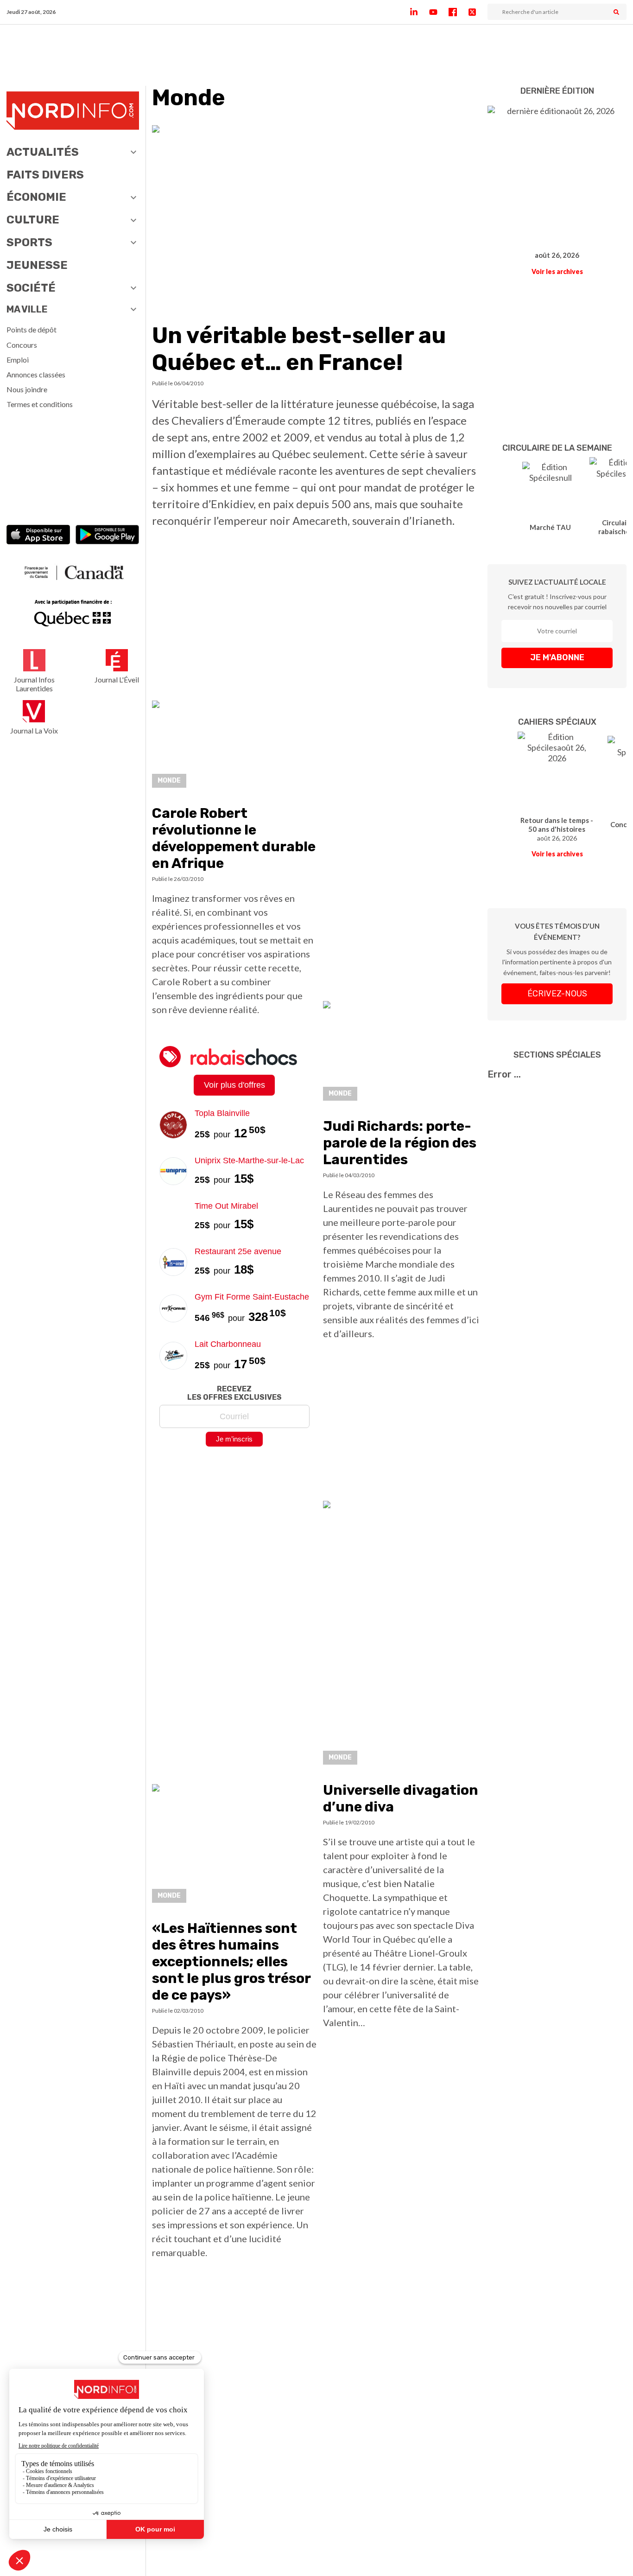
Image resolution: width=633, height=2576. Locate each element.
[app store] (38, 536)
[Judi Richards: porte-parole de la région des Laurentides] (402, 1054)
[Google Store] (107, 536)
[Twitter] (478, 12)
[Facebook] (458, 12)
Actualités (43, 152)
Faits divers (45, 175)
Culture (33, 220)
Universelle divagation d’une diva (401, 1798)
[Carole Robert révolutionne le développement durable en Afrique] (234, 747)
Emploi (18, 360)
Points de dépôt (32, 329)
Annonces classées (36, 374)
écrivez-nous (557, 994)
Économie (36, 197)
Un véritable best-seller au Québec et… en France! (299, 349)
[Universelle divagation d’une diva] (402, 1635)
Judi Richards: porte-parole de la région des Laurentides (400, 1143)
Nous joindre (27, 389)
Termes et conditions (40, 404)
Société (31, 288)
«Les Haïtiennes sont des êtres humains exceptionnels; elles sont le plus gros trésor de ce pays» (231, 1962)
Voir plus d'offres (234, 1085)
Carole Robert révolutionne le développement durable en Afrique (234, 838)
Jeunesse (37, 265)
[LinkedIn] (419, 12)
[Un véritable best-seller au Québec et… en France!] (316, 218)
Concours (22, 345)
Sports (29, 242)
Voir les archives (557, 271)
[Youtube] (439, 12)
